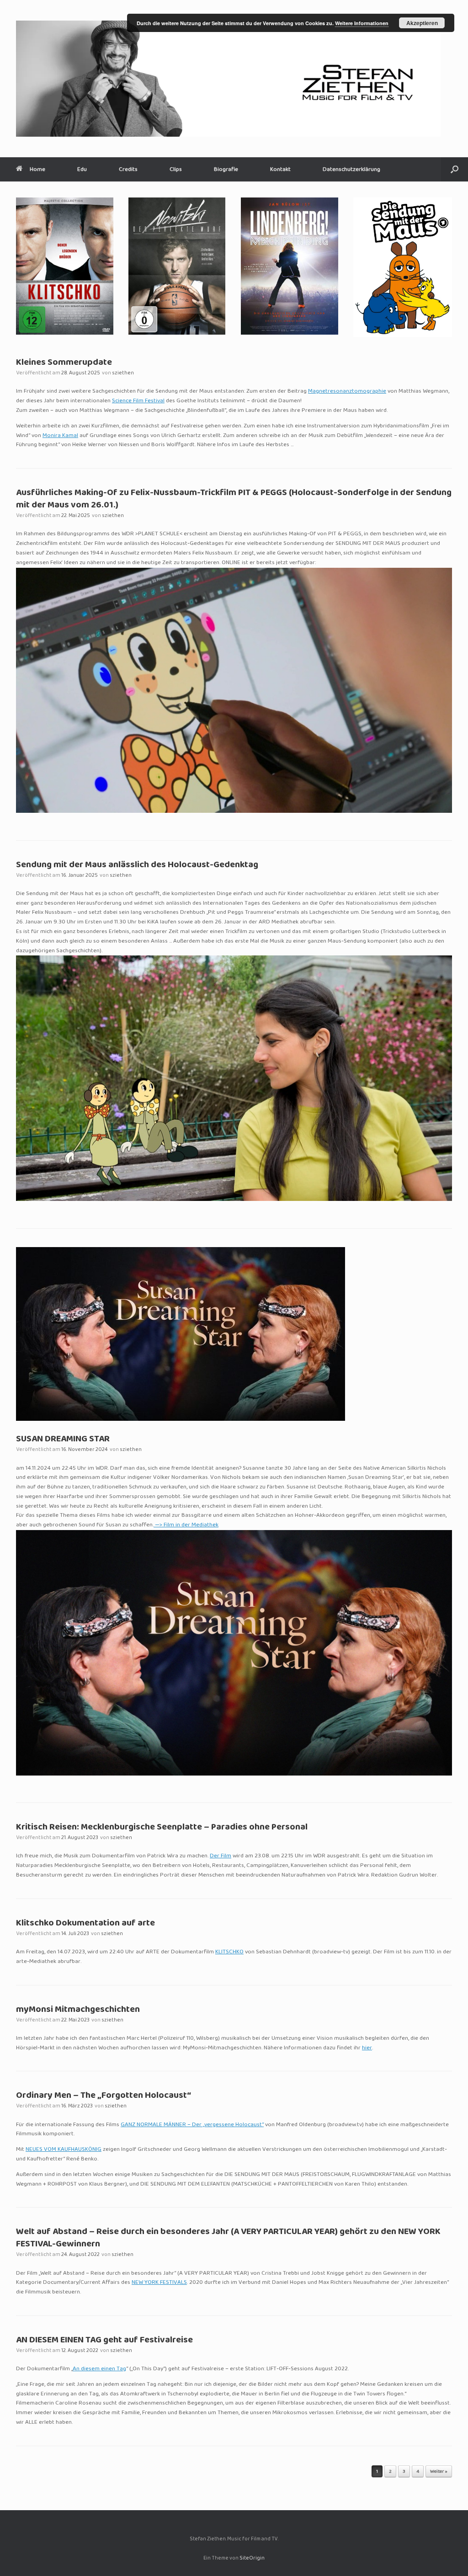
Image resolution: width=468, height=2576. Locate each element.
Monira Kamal (60, 436)
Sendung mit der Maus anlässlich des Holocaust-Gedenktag (137, 865)
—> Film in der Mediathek (186, 1525)
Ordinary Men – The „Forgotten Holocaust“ (104, 2096)
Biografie (226, 169)
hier (367, 2048)
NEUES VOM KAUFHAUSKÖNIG (64, 2149)
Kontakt (280, 169)
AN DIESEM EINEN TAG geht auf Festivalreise (104, 2340)
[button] (455, 169)
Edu (82, 169)
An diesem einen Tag (99, 2369)
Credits (128, 169)
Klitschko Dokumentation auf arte (85, 1923)
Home (37, 169)
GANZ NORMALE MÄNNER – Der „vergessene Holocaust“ (192, 2125)
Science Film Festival (138, 401)
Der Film (221, 1856)
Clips (176, 169)
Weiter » (439, 2472)
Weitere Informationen (362, 23)
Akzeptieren (422, 23)
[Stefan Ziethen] (228, 79)
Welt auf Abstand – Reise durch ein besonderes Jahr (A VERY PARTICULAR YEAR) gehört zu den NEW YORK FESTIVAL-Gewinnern (228, 2238)
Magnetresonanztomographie (347, 391)
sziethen (123, 373)
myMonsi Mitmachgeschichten (78, 2010)
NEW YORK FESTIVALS (159, 2283)
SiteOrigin (252, 2558)
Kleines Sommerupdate (64, 363)
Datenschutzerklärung (351, 169)
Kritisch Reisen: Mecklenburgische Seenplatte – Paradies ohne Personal (162, 1827)
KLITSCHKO (229, 1952)
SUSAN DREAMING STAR (63, 1439)
